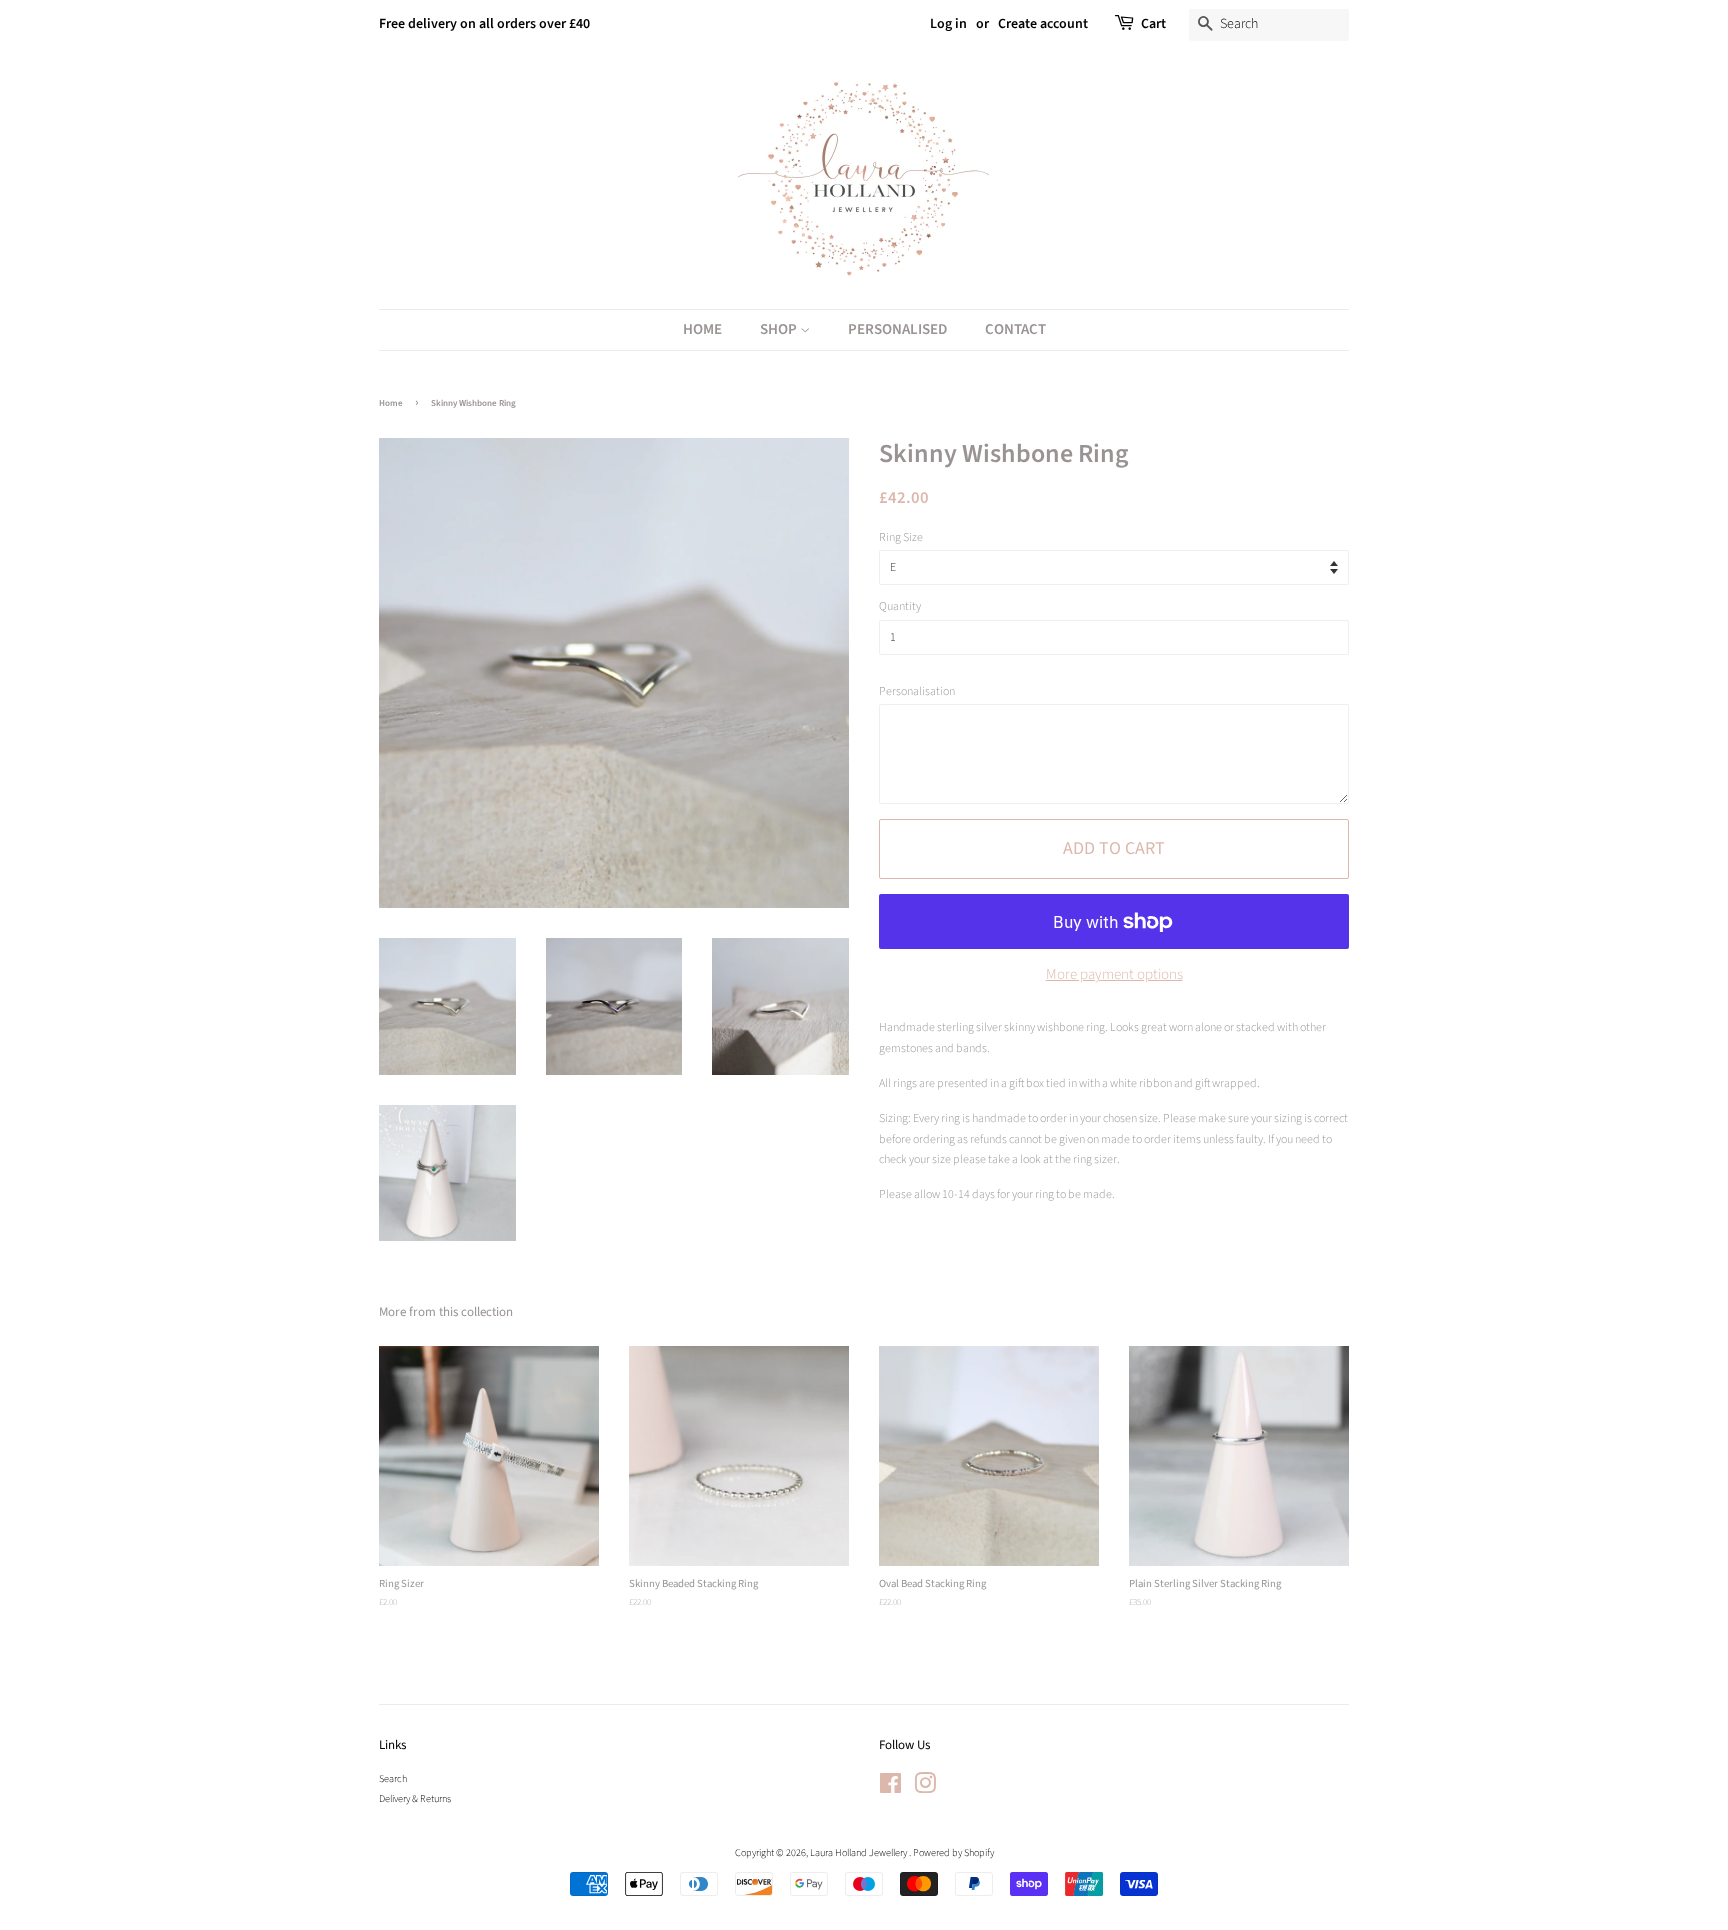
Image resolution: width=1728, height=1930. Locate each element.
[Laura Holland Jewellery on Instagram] (925, 1789)
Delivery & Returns (415, 1799)
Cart (1153, 24)
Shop (780, 329)
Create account (1043, 24)
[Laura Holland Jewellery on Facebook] (890, 1789)
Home (702, 329)
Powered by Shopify (953, 1853)
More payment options (1114, 974)
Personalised (897, 329)
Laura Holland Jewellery (859, 1853)
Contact (1015, 329)
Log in (948, 24)
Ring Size (901, 537)
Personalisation (917, 691)
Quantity (900, 606)
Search (393, 1779)
